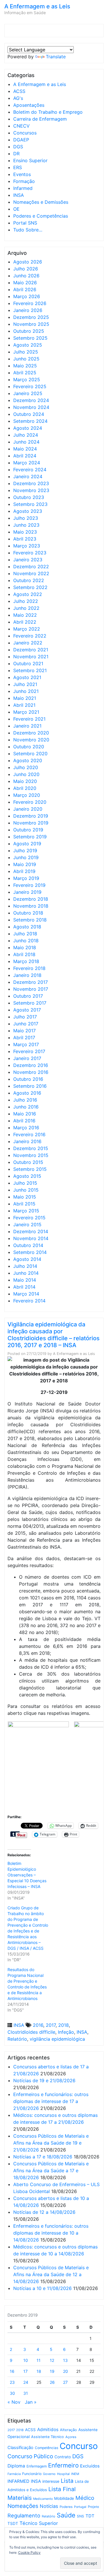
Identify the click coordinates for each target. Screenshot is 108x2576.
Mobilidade (64, 2498)
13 (65, 2360)
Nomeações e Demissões (41, 202)
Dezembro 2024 (31, 400)
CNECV (21, 126)
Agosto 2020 (28, 760)
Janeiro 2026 (28, 310)
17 (25, 2371)
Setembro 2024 (30, 421)
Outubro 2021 (28, 663)
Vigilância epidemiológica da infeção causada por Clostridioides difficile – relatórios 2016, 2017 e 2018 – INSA (54, 1335)
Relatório (17, 2039)
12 (52, 2360)
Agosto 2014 (27, 1259)
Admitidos (48, 2430)
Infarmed (23, 188)
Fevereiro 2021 (29, 719)
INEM (75, 2474)
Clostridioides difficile (31, 2032)
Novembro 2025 (31, 324)
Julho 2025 (26, 352)
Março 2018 (26, 961)
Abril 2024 (25, 456)
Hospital (63, 2474)
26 (52, 2382)
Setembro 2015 (30, 1169)
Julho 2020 (26, 767)
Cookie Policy (29, 2552)
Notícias (49, 2506)
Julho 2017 (25, 1017)
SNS (80, 2516)
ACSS (19, 91)
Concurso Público (30, 2456)
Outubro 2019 (28, 830)
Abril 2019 (24, 871)
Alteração (68, 2430)
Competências (47, 2448)
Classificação (20, 2448)
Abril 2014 (24, 1287)
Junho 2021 (26, 691)
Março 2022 (27, 629)
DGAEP (21, 140)
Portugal (80, 2507)
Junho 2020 (26, 774)
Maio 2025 (25, 366)
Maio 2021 (25, 698)
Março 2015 (26, 1211)
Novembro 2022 (31, 573)
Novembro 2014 (31, 1238)
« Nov (14, 2402)
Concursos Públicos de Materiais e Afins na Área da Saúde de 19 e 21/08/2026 (51, 2143)
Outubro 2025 (29, 331)
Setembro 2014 (30, 1252)
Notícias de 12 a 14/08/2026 (44, 2212)
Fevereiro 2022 (30, 636)
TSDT (13, 2523)
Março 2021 (26, 712)
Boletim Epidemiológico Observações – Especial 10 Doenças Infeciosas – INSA (27, 1875)
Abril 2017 (24, 1037)
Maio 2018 (25, 947)
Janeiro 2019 (27, 892)
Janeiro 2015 (27, 1225)
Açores (71, 2437)
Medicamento (43, 2499)
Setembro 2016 (30, 1086)
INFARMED (18, 2481)
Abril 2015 (24, 1204)
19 (52, 2371)
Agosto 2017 (27, 1010)
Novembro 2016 (31, 1072)
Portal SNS (25, 223)
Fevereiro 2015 (29, 1218)
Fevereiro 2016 (29, 1134)
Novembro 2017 (31, 989)
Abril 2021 (24, 705)
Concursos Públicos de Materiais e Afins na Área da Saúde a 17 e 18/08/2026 (51, 2171)
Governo (49, 2474)
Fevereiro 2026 (30, 303)
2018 (64, 2025)
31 (26, 2393)
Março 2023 (27, 546)
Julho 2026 (26, 269)
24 (26, 2382)
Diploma (16, 2466)
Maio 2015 (25, 1197)
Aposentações (29, 105)
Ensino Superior (30, 160)
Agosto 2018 (27, 927)
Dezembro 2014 (31, 1231)
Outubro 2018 (28, 913)
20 (66, 2371)
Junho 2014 (26, 1273)
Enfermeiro (63, 2465)
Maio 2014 (25, 1280)
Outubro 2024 (29, 414)
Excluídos (90, 2466)
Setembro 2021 (30, 670)
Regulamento (24, 2516)
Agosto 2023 (28, 511)
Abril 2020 (25, 788)
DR (16, 154)
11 (39, 2360)
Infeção (66, 2032)
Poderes (66, 2507)
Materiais (20, 2498)
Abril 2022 (25, 622)
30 (12, 2393)
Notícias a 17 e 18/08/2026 (43, 2157)
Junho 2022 (26, 608)
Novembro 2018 (31, 906)
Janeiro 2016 (27, 1141)
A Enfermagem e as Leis (37, 6)
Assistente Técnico (48, 2437)
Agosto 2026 (28, 262)
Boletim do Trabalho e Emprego (48, 112)
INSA (19, 195)
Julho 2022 (26, 601)
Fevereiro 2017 (29, 1051)
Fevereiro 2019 (29, 885)
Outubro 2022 (29, 580)
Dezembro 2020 (31, 733)
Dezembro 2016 (31, 1065)
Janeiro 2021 (27, 726)
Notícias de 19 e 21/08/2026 (44, 2080)
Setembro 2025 (30, 338)
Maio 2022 (25, 615)
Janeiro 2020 (28, 809)
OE (16, 209)
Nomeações (23, 2506)
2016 (38, 2025)
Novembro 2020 (31, 740)
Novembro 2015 (31, 1155)
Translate (56, 57)
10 (26, 2360)
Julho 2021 (25, 684)
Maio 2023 (25, 532)
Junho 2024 (26, 442)
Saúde (66, 2515)
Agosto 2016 (27, 1093)
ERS (18, 167)
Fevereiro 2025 (30, 386)
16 (12, 2371)
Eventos (22, 174)
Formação (24, 181)
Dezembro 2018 (31, 899)
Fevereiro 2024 (30, 470)
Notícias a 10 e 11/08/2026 (42, 2288)
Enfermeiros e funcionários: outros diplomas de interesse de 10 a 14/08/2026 (51, 2233)
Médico (85, 2498)
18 (39, 2371)
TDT (90, 2516)
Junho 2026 (26, 276)
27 (65, 2382)
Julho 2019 (25, 850)
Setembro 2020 (30, 754)
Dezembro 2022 (31, 567)
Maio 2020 (25, 781)
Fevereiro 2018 (29, 968)
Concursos (25, 133)
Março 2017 (26, 1044)
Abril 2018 (24, 954)
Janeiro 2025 (28, 393)
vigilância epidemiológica (57, 2039)
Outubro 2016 (28, 1079)
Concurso (79, 2446)
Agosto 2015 (27, 1176)
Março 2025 (27, 380)
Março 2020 (27, 795)
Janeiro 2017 (27, 1058)
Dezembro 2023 (31, 483)
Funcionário (32, 2474)
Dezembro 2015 (31, 1148)
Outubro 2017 (28, 996)
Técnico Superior (39, 2523)
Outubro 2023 (29, 497)
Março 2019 (26, 878)
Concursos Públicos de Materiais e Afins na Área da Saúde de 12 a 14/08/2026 (51, 2274)
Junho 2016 (26, 1107)
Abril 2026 (25, 289)
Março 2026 (27, 296)
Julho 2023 (26, 518)
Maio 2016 (25, 1114)
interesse (51, 2481)
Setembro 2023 (30, 504)
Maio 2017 (24, 1031)
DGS (18, 147)
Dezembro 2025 (31, 317)
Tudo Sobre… (28, 230)
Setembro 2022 (30, 587)
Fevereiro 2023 (30, 553)
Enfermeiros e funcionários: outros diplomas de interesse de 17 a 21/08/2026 (51, 2101)
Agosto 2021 (27, 677)
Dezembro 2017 (31, 982)
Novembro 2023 (31, 490)
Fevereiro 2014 (29, 1301)
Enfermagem (37, 2466)
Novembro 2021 (31, 657)
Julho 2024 (26, 435)
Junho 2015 (26, 1190)
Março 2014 (26, 1294)
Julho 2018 (25, 934)
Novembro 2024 (31, 407)
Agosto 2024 (28, 428)
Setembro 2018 (30, 920)
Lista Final (62, 2489)
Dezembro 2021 (31, 650)
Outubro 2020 (29, 747)
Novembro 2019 (31, 823)
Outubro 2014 (28, 1245)
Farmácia (14, 2474)
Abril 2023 (25, 539)
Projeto (93, 2507)
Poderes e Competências (41, 216)
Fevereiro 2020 (30, 802)
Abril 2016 (24, 1121)
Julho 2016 (25, 1100)
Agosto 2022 (28, 594)
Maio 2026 (25, 283)
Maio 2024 (25, 449)
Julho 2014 (25, 1266)
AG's (18, 98)
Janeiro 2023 (28, 560)
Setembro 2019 (30, 837)
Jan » (31, 2402)
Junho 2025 (26, 359)
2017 (51, 2025)
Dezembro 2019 (31, 816)
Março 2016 (26, 1128)
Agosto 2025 (28, 345)
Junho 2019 (26, 857)
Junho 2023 (26, 525)
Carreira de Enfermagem (40, 119)
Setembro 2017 (30, 1003)
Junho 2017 (26, 1024)
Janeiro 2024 (28, 476)
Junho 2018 (26, 941)
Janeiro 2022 (28, 643)
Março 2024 (27, 463)
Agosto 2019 (27, 844)
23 (12, 2382)
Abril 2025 (25, 373)
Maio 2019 (25, 864)
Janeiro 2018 (27, 975)
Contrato (63, 2457)
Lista (67, 2481)
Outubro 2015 (28, 1162)
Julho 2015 (25, 1183)
